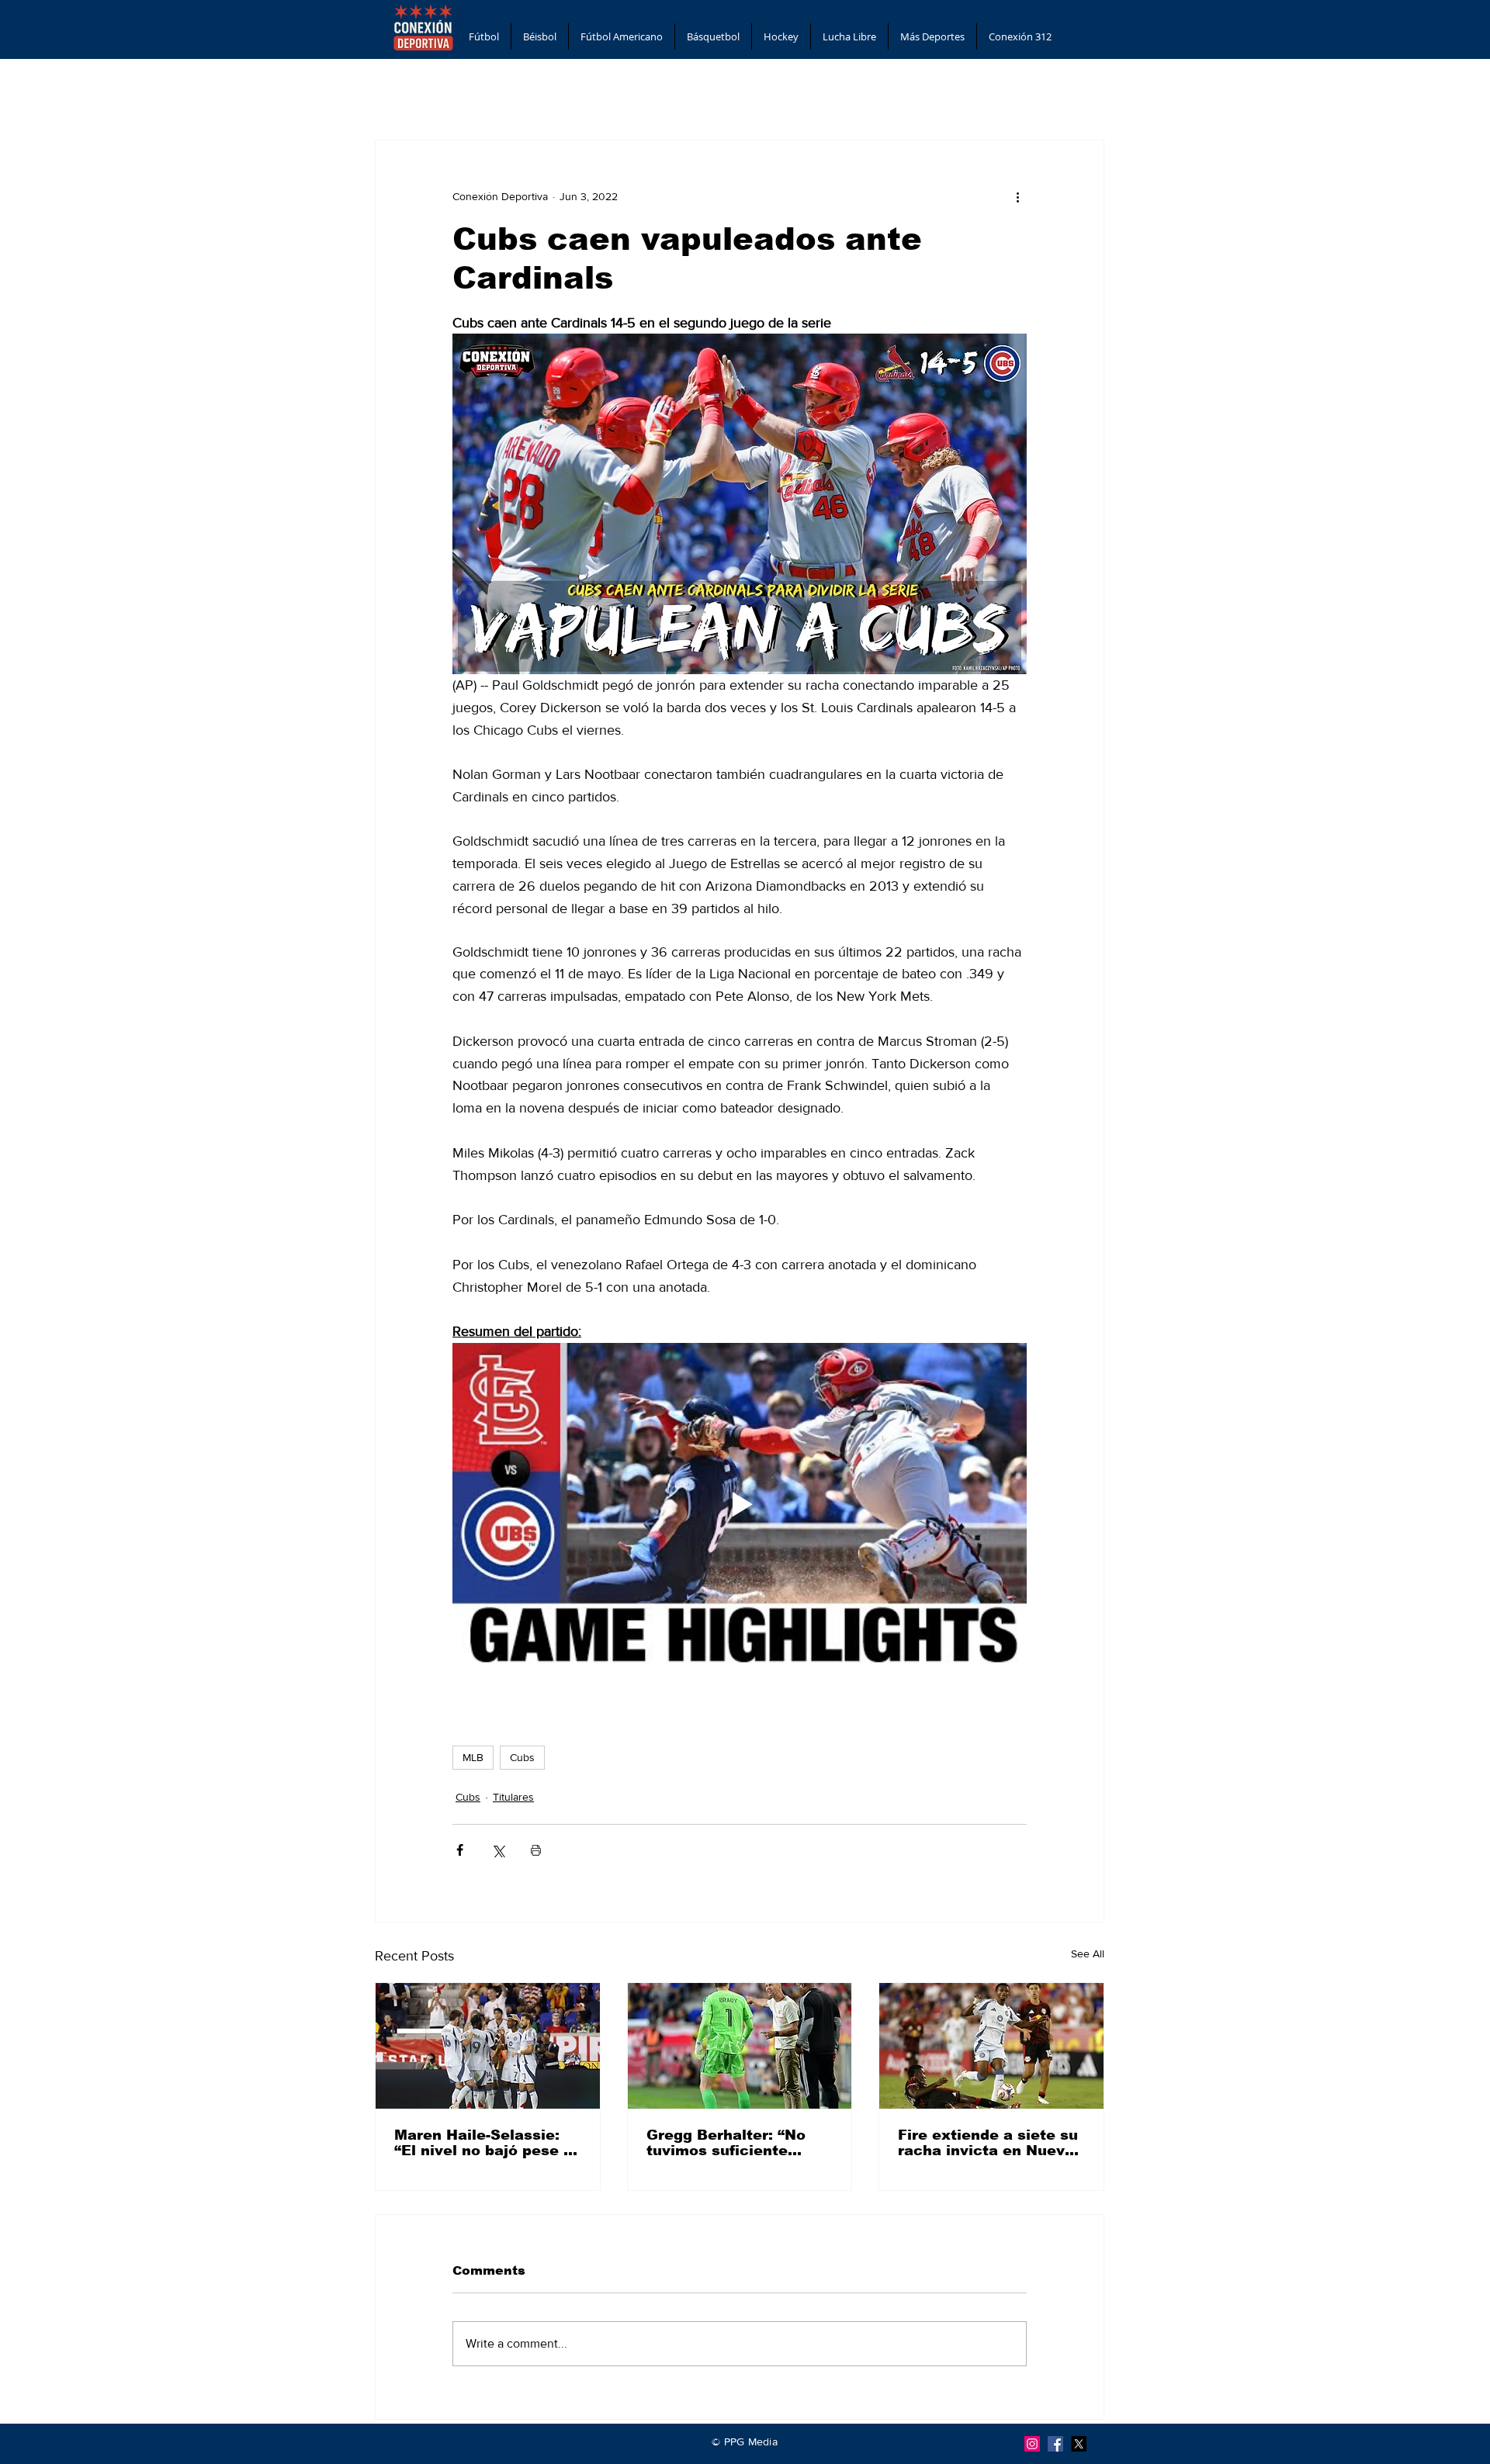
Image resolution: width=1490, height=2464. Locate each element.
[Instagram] (1032, 2444)
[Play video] (740, 1504)
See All (1088, 1954)
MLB (473, 1757)
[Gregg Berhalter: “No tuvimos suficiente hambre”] (740, 2046)
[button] (484, 36)
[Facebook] (1055, 2444)
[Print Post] (536, 1850)
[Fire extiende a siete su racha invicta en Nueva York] (991, 2046)
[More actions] (1017, 196)
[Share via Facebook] (460, 1850)
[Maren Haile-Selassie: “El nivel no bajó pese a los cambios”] (488, 2046)
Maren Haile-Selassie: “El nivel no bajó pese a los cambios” (483, 2143)
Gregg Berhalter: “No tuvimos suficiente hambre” (726, 2143)
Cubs (522, 1757)
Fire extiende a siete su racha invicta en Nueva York (988, 2143)
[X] (1079, 2444)
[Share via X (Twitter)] (498, 1850)
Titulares (513, 1797)
